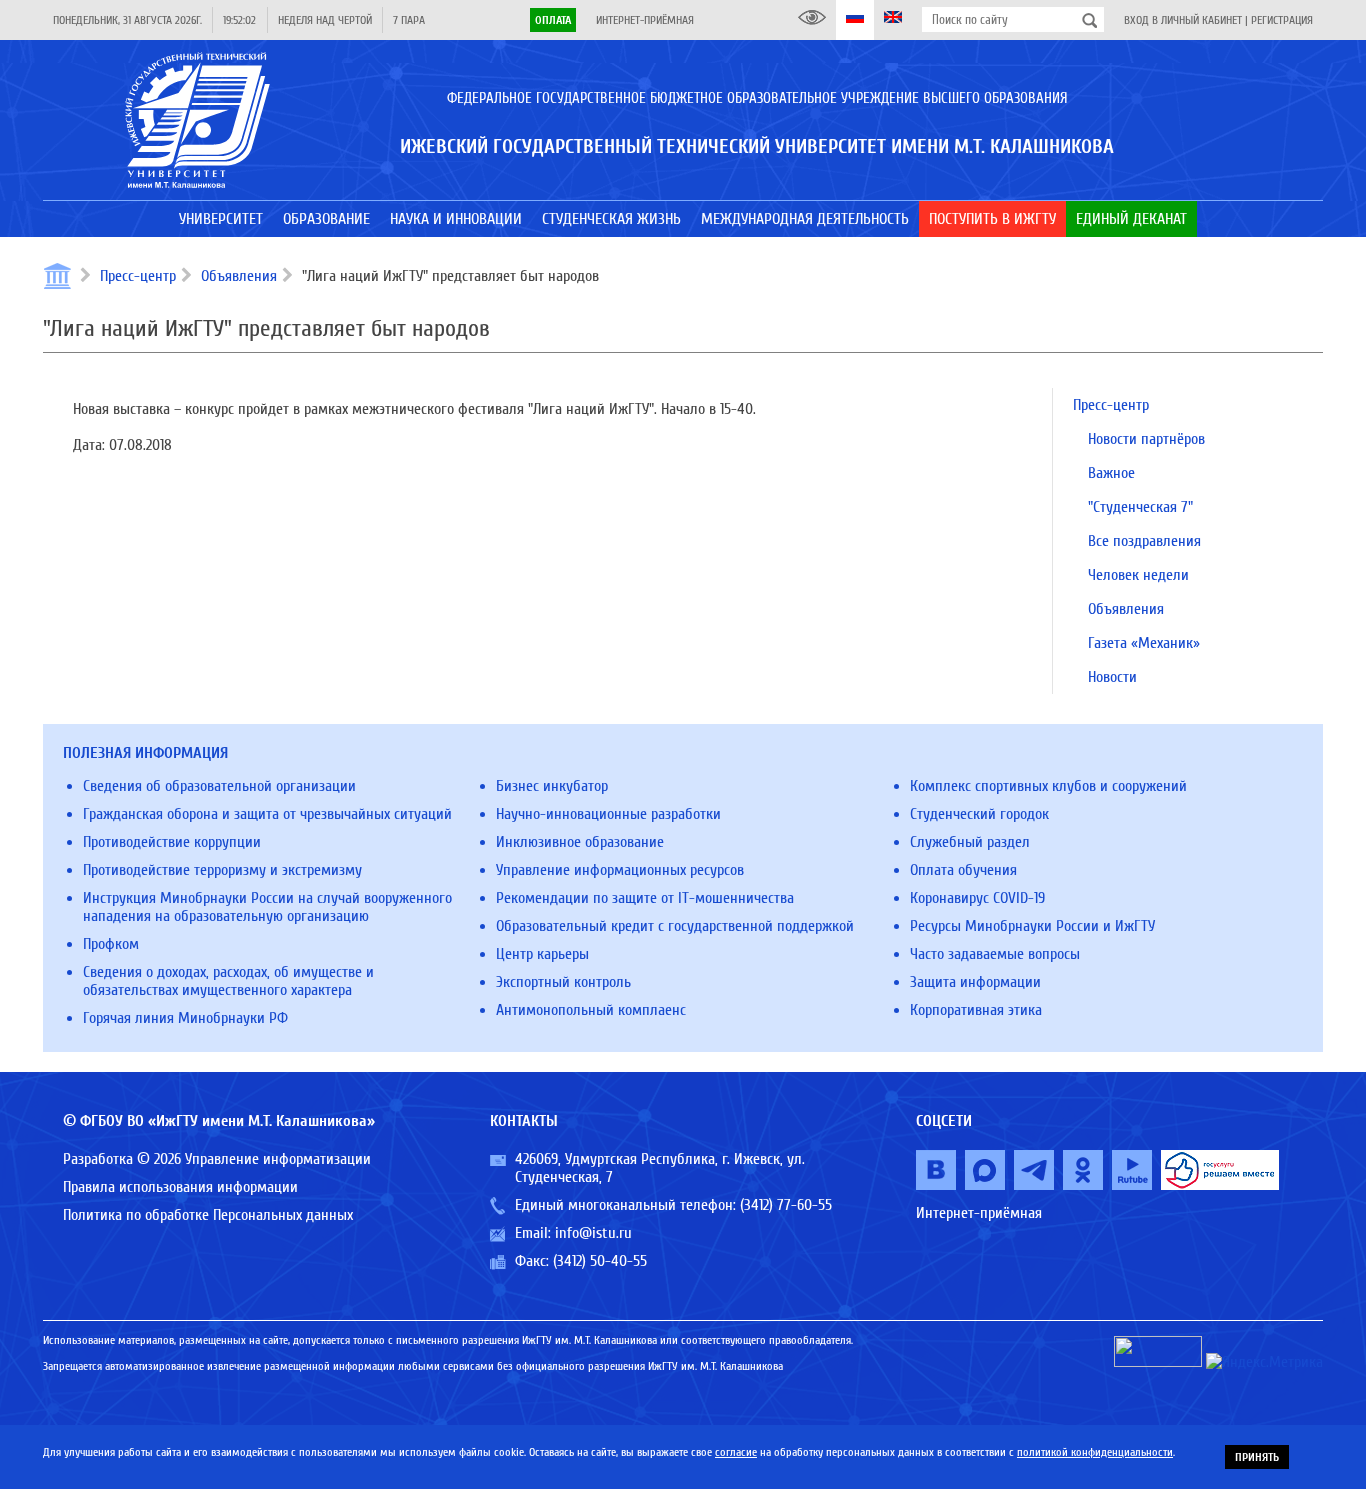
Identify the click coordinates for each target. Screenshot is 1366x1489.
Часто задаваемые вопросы (995, 954)
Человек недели (1138, 575)
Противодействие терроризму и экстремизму (222, 870)
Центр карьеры (542, 954)
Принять (1257, 1457)
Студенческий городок (979, 814)
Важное (1111, 473)
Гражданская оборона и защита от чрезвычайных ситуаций (267, 814)
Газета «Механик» (1144, 643)
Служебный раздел (970, 842)
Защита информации (975, 982)
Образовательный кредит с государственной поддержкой (675, 926)
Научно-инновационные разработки (608, 814)
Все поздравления (1144, 541)
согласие (736, 1452)
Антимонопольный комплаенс (591, 1010)
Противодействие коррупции (172, 842)
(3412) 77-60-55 (786, 1205)
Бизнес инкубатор (552, 786)
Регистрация (1282, 20)
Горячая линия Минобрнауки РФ (185, 1018)
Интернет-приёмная (645, 20)
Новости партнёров (1146, 439)
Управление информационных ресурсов (620, 870)
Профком (111, 944)
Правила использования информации (180, 1187)
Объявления (239, 276)
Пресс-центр (138, 276)
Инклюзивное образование (580, 842)
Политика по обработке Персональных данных (208, 1215)
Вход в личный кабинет (1183, 20)
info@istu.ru (593, 1233)
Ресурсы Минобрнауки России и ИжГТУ (1032, 926)
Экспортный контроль (563, 982)
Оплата (553, 20)
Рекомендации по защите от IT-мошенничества (645, 898)
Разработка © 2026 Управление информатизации (217, 1159)
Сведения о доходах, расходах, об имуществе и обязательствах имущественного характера (228, 981)
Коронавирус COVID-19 (977, 898)
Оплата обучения (963, 870)
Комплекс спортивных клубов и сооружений (1048, 786)
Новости (1112, 677)
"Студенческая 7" (1140, 507)
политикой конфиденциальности (1095, 1452)
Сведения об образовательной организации (219, 786)
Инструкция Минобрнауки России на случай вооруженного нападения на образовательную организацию (267, 907)
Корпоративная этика (976, 1010)
